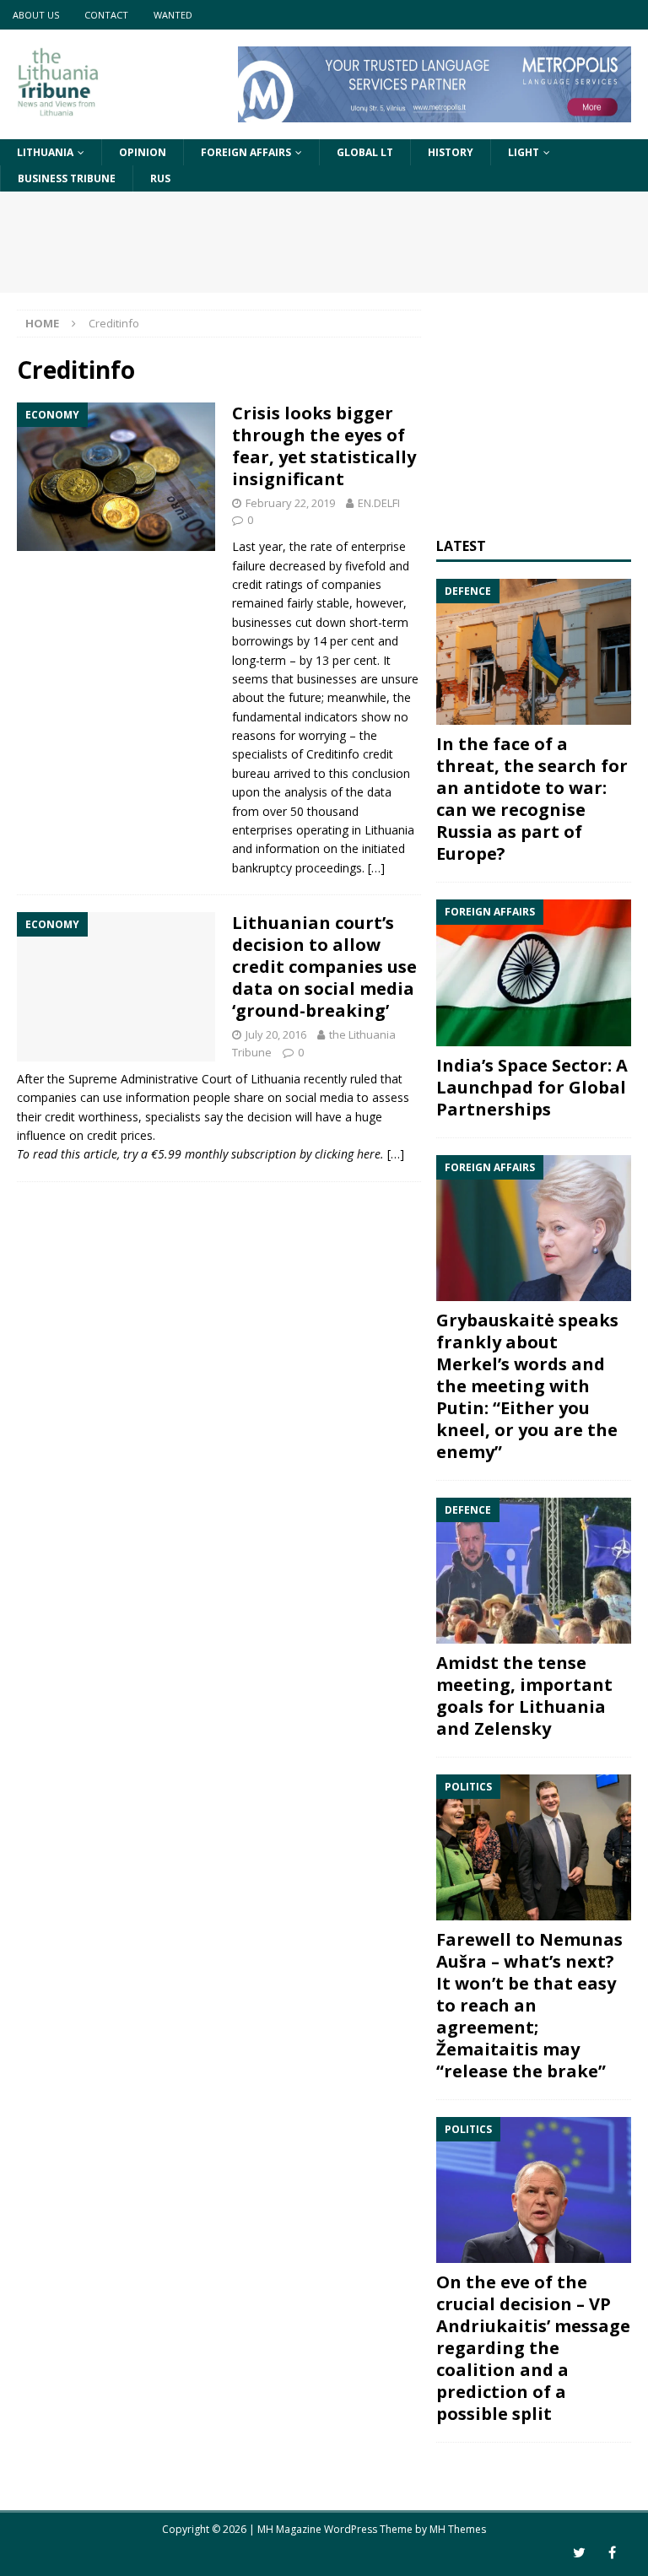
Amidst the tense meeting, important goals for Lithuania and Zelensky (524, 1696)
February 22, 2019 (290, 503)
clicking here (348, 1154)
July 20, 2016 (276, 1034)
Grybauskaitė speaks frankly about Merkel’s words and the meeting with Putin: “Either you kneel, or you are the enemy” (527, 1386)
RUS (160, 178)
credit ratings (267, 584)
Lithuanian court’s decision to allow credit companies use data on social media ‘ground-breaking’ (324, 967)
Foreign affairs (246, 152)
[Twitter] (579, 2553)
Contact (106, 15)
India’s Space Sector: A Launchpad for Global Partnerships (532, 1087)
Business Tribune (67, 178)
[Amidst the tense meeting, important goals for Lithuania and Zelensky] (533, 1571)
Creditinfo (333, 754)
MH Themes (458, 2529)
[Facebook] (612, 2553)
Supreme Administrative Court (150, 1079)
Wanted (173, 15)
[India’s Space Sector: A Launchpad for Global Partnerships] (533, 972)
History (451, 152)
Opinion (143, 152)
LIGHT (524, 152)
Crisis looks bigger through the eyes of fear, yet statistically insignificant (324, 446)
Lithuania (45, 152)
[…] (376, 868)
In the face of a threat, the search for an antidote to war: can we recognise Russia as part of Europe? (532, 799)
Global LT (365, 152)
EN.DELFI (379, 503)
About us (36, 15)
